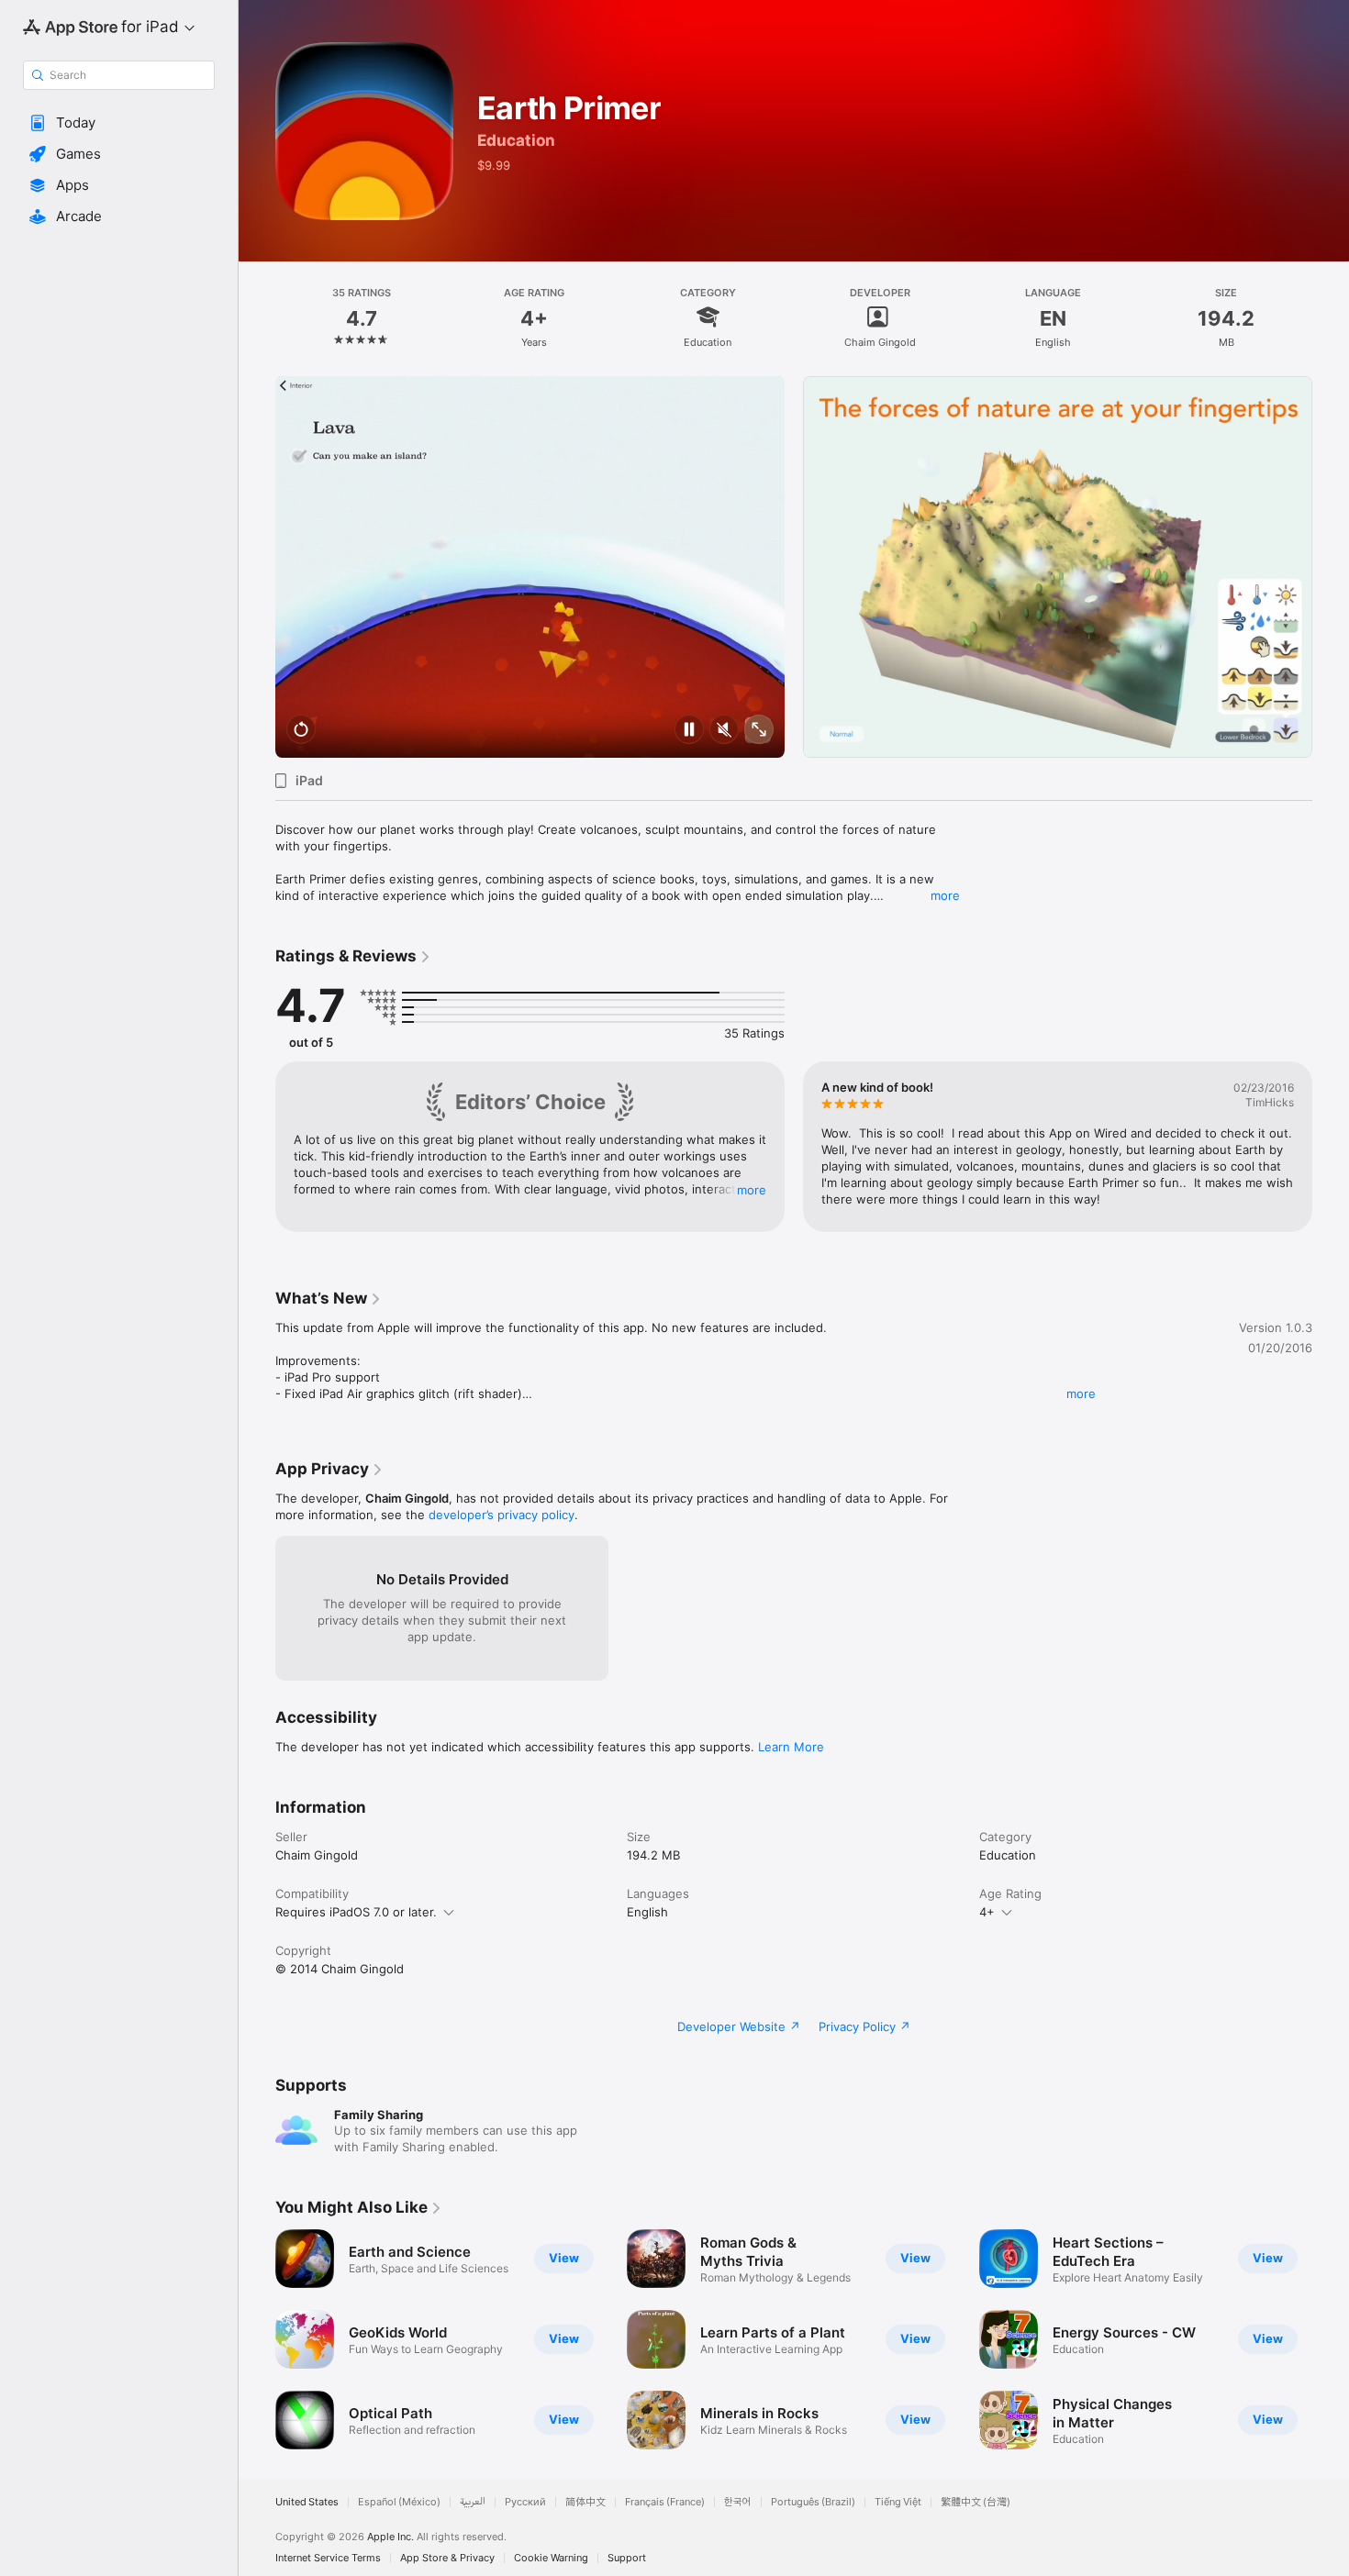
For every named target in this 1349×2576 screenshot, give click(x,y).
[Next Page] (1331, 567)
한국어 (738, 2502)
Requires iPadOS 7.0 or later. (356, 1912)
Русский (525, 2502)
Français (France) (665, 2502)
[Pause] (689, 731)
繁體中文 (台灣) (976, 2502)
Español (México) (399, 2502)
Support (627, 2558)
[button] (119, 123)
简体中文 (585, 2502)
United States (307, 2502)
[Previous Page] (257, 567)
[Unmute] (724, 731)
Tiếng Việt (898, 2502)
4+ (987, 1912)
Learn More (791, 1747)
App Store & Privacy (447, 2558)
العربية (473, 2502)
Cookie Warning (551, 2558)
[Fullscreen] (759, 731)
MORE (752, 1190)
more (945, 895)
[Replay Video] (301, 731)
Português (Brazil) (813, 2502)
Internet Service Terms (328, 2558)
